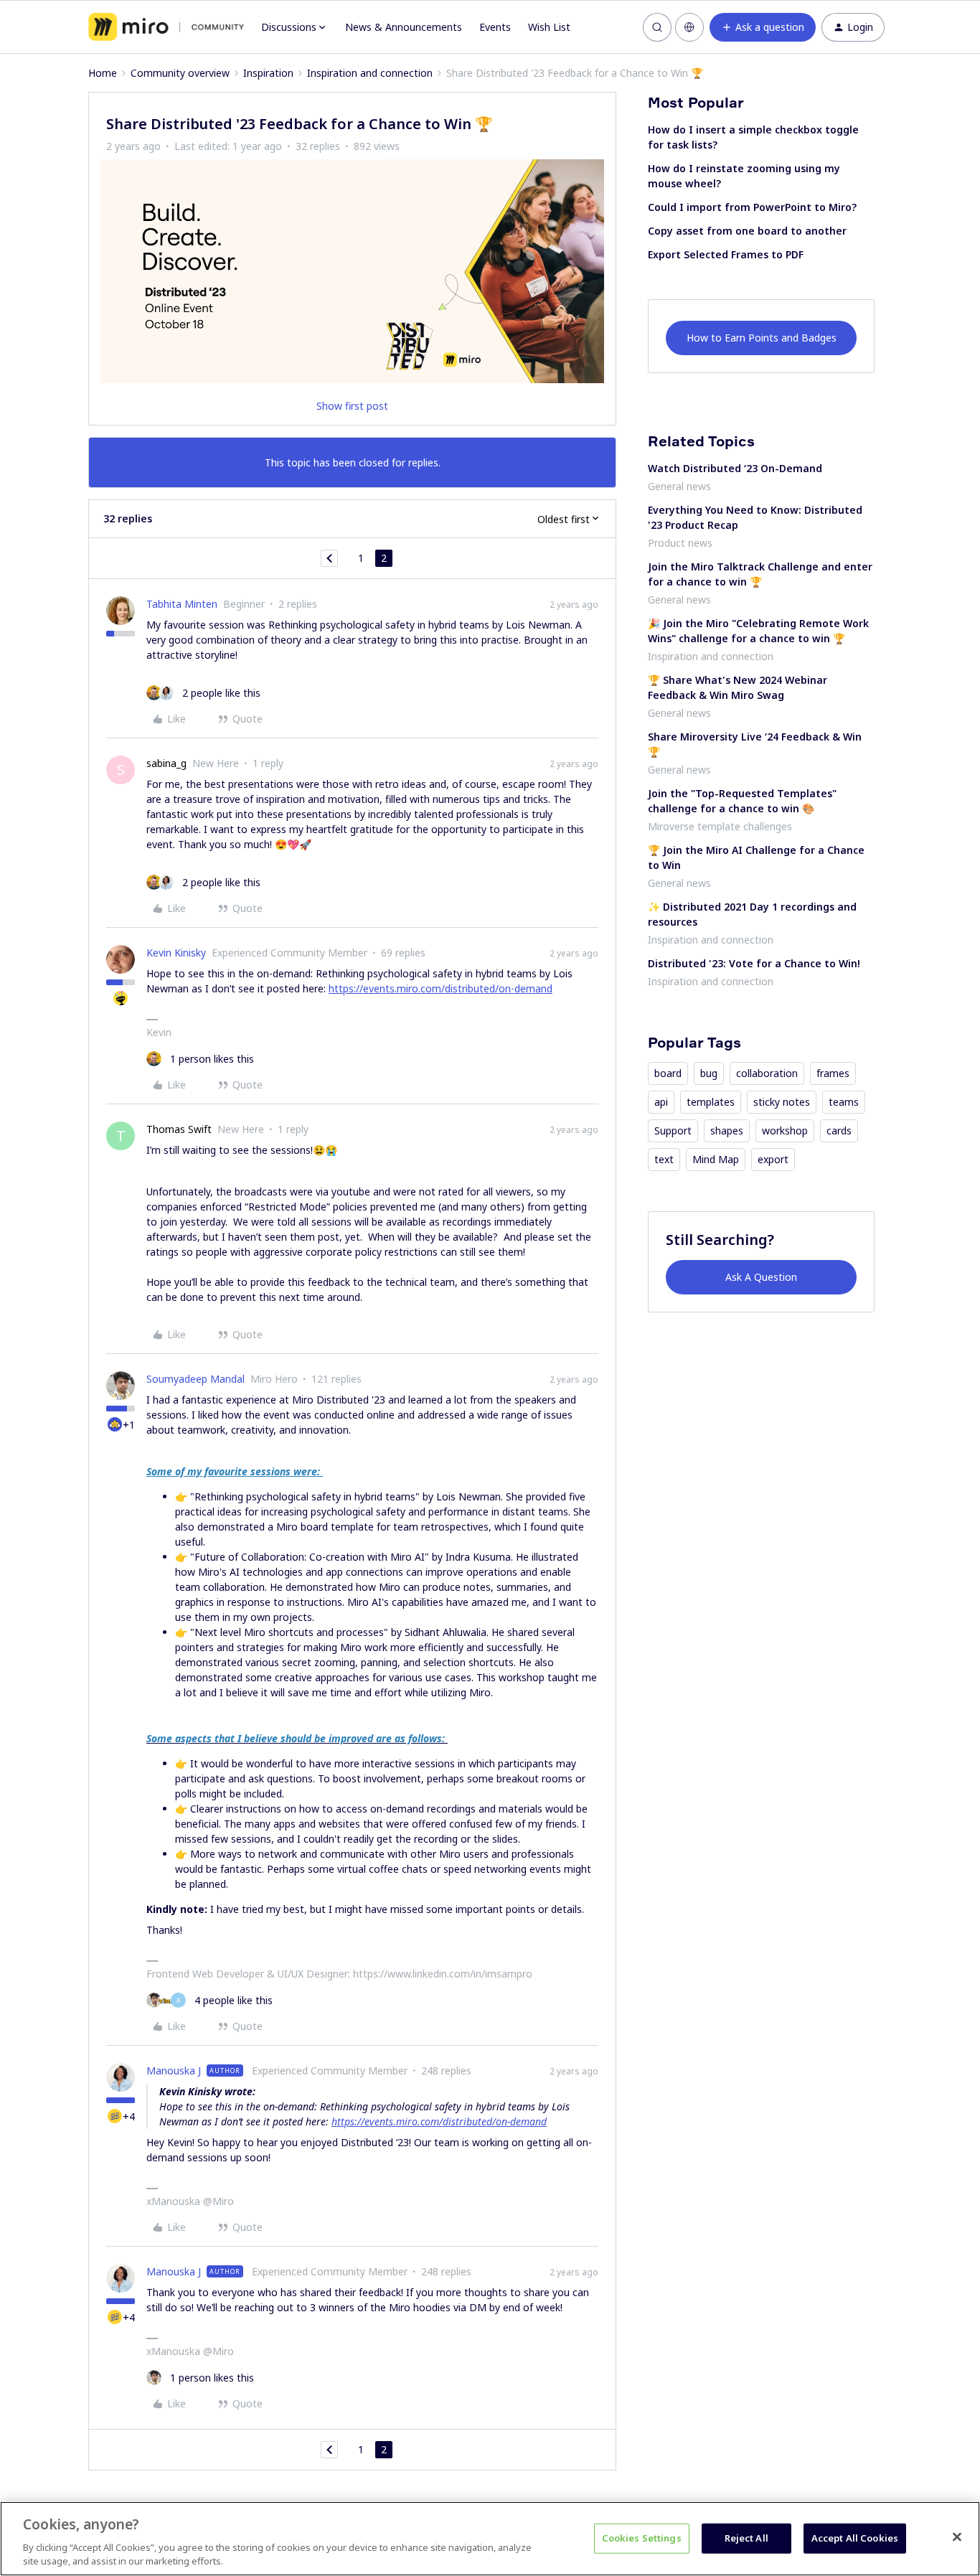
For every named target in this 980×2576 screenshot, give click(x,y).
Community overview (180, 73)
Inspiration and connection (370, 73)
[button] (763, 27)
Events (495, 27)
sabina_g (166, 763)
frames (833, 1073)
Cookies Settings (642, 2538)
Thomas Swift (179, 1129)
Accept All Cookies (855, 2538)
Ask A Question (761, 1277)
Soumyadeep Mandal (195, 1379)
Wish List (549, 27)
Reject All (746, 2538)
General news (679, 486)
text (664, 1159)
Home (103, 73)
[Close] (957, 2537)
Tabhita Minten (182, 604)
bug (709, 1073)
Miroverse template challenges (720, 826)
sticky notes (782, 1102)
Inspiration (268, 73)
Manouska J (174, 2070)
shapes (727, 1130)
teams (844, 1102)
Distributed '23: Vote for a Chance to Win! (754, 963)
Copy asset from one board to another (747, 231)
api (661, 1102)
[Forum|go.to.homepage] (166, 27)
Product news (680, 543)
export (773, 1159)
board (668, 1073)
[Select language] (689, 27)
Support (673, 1130)
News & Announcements (404, 27)
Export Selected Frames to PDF (726, 254)
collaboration (767, 1073)
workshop (785, 1130)
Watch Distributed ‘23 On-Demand (735, 468)
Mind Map (716, 1159)
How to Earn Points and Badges (762, 338)
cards (839, 1130)
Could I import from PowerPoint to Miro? (752, 207)
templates (711, 1102)
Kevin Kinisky (176, 953)
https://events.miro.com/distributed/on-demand (440, 988)
